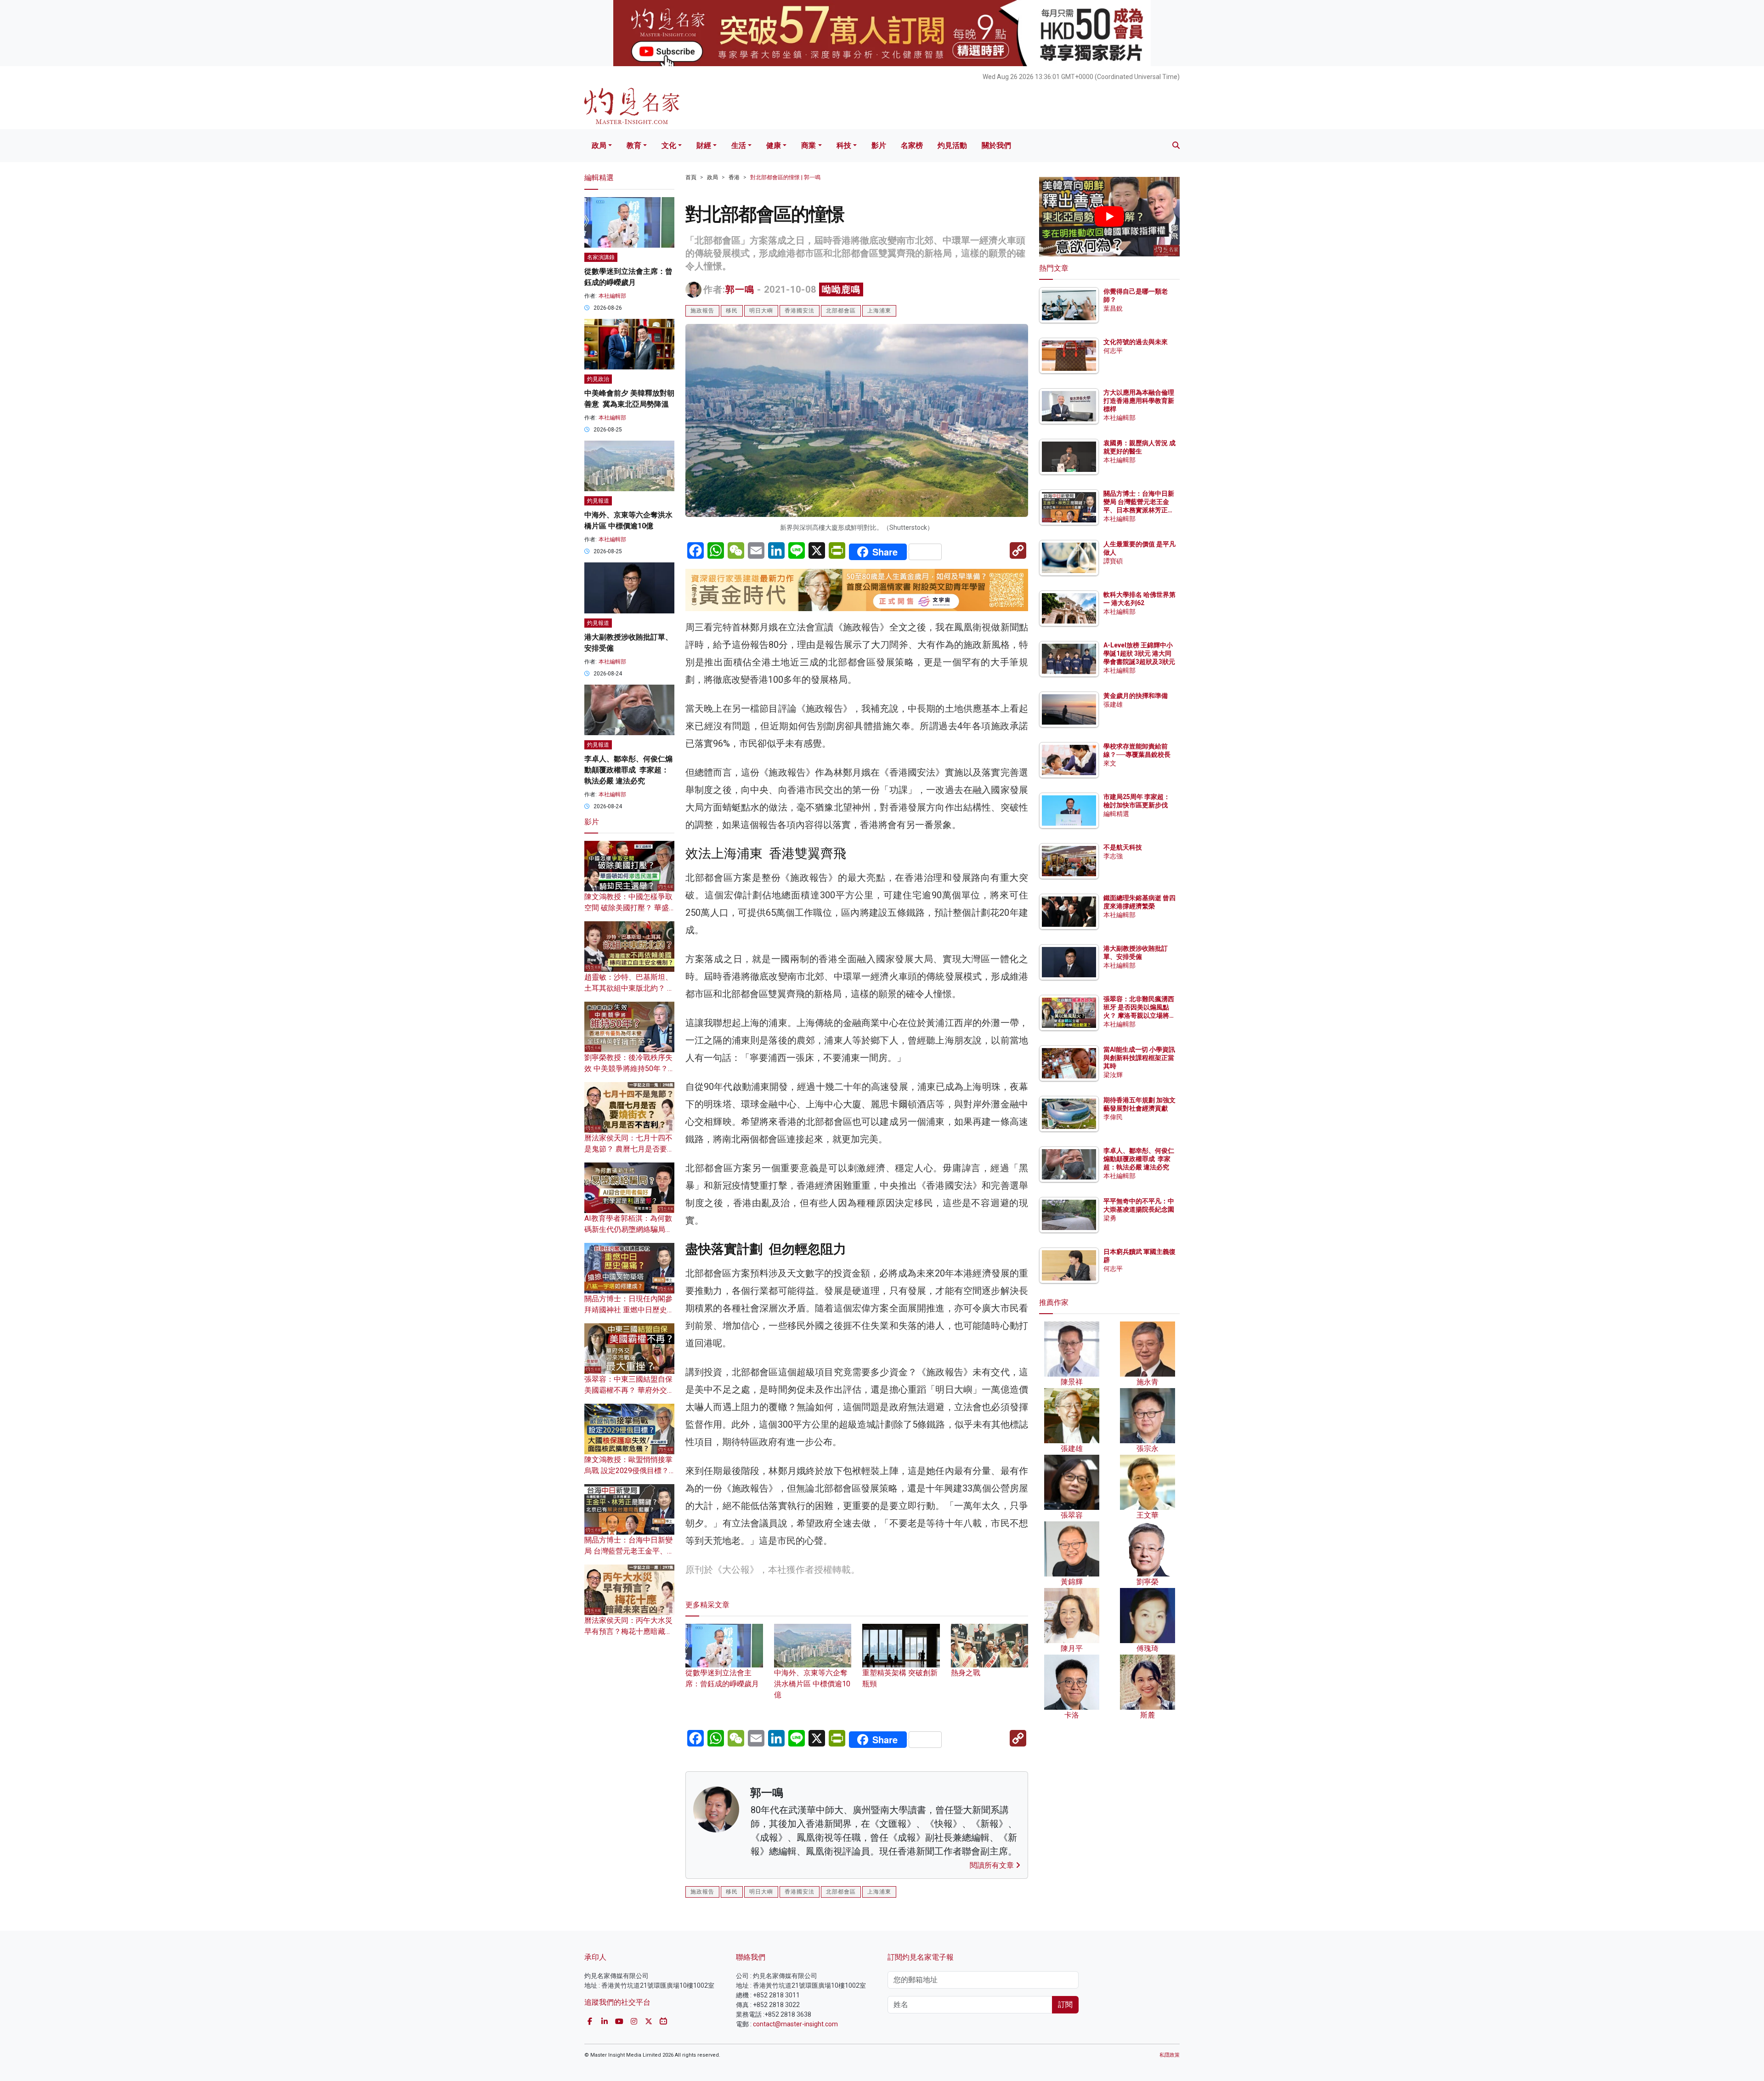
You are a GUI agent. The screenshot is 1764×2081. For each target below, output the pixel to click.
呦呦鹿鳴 (841, 289)
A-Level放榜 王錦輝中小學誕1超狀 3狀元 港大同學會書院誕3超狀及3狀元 (1139, 653)
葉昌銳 (1113, 308)
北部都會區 (841, 311)
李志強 (1113, 856)
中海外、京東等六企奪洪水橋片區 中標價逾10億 (812, 1684)
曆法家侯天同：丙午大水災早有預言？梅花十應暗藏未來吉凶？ (628, 1631)
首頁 (691, 177)
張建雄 (1113, 704)
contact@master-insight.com (795, 2024)
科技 (844, 145)
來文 (1110, 763)
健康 (774, 145)
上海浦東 (879, 311)
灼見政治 (598, 379)
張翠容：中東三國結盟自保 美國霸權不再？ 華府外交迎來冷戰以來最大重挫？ (629, 1390)
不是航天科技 (1123, 847)
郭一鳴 (740, 289)
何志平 (1113, 351)
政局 (599, 145)
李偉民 (1113, 1117)
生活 (739, 145)
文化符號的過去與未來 (1136, 342)
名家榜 (912, 145)
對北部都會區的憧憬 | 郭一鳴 (785, 177)
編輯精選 (1116, 814)
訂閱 (1065, 2004)
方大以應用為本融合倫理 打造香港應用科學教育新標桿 (1139, 401)
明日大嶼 (761, 311)
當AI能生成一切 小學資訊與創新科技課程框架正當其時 (1139, 1058)
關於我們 (996, 145)
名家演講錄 (601, 257)
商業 (808, 145)
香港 (734, 177)
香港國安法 (800, 311)
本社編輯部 (612, 296)
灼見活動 (952, 145)
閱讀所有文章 (993, 1865)
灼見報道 (598, 501)
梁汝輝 (1113, 1075)
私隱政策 (1170, 2055)
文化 (669, 145)
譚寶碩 (1113, 561)
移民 (732, 311)
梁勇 (1110, 1218)
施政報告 (702, 311)
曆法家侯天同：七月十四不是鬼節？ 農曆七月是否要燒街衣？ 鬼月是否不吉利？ (629, 1149)
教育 (634, 145)
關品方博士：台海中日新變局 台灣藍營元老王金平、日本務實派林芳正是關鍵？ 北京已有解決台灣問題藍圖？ (1139, 510)
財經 (704, 145)
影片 (879, 145)
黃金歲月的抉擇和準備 (1136, 696)
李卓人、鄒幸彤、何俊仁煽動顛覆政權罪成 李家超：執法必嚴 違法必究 (628, 770)
